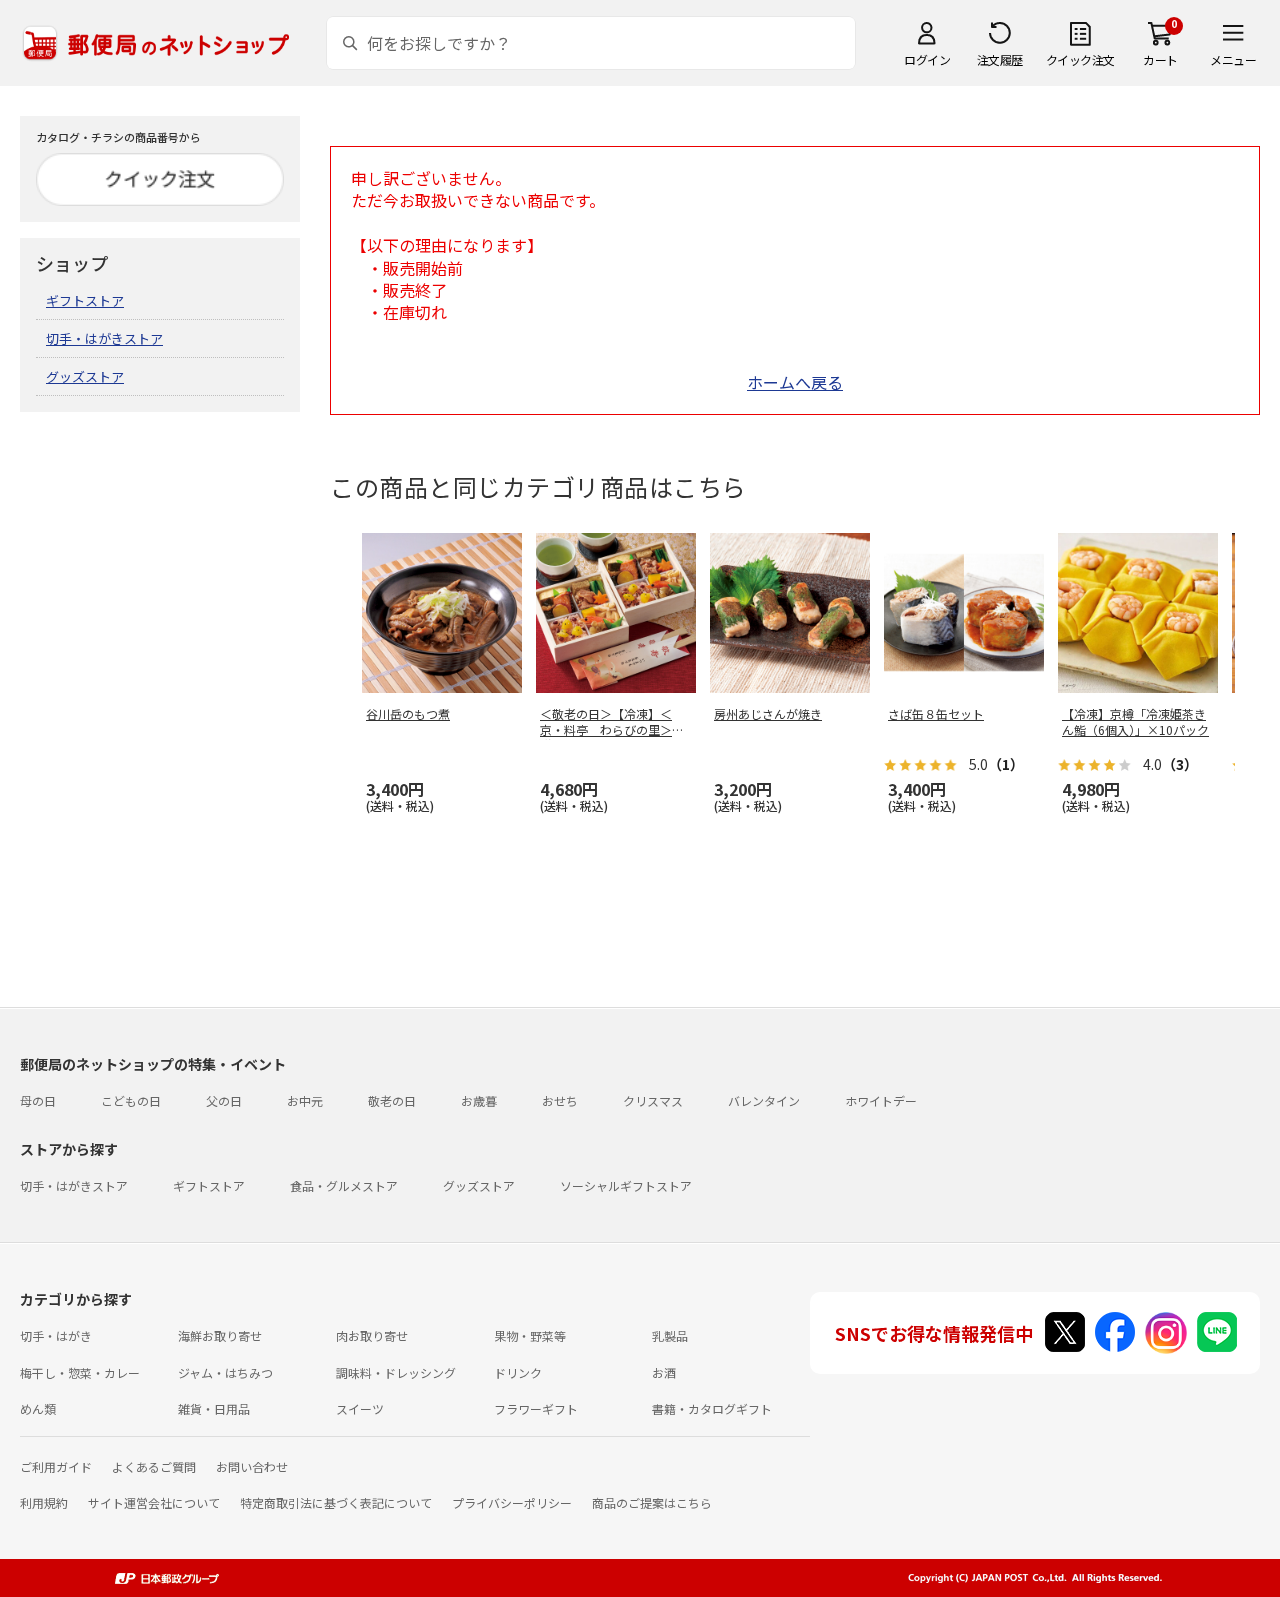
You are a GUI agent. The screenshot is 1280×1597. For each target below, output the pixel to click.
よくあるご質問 (154, 1466)
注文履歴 (1000, 59)
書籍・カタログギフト (712, 1408)
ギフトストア (85, 300)
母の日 (38, 1100)
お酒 (664, 1372)
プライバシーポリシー (512, 1502)
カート (1160, 59)
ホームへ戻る (795, 382)
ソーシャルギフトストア (626, 1185)
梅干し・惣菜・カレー (80, 1372)
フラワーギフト (536, 1408)
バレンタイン (764, 1100)
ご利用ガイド (56, 1466)
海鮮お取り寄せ (220, 1335)
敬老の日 (392, 1100)
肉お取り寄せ (372, 1335)
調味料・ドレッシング (396, 1372)
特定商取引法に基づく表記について (336, 1502)
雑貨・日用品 (214, 1408)
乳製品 (670, 1335)
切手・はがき (56, 1335)
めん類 (38, 1408)
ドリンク (518, 1372)
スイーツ (360, 1408)
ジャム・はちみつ (225, 1372)
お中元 (305, 1100)
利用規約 (44, 1502)
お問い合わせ (252, 1466)
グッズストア (85, 376)
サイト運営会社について (154, 1502)
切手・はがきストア (104, 338)
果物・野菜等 (530, 1335)
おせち (560, 1100)
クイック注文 (1080, 59)
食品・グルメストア (344, 1185)
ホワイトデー (881, 1100)
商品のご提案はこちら (652, 1502)
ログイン (927, 59)
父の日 (224, 1100)
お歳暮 (479, 1100)
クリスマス (653, 1100)
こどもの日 (131, 1100)
